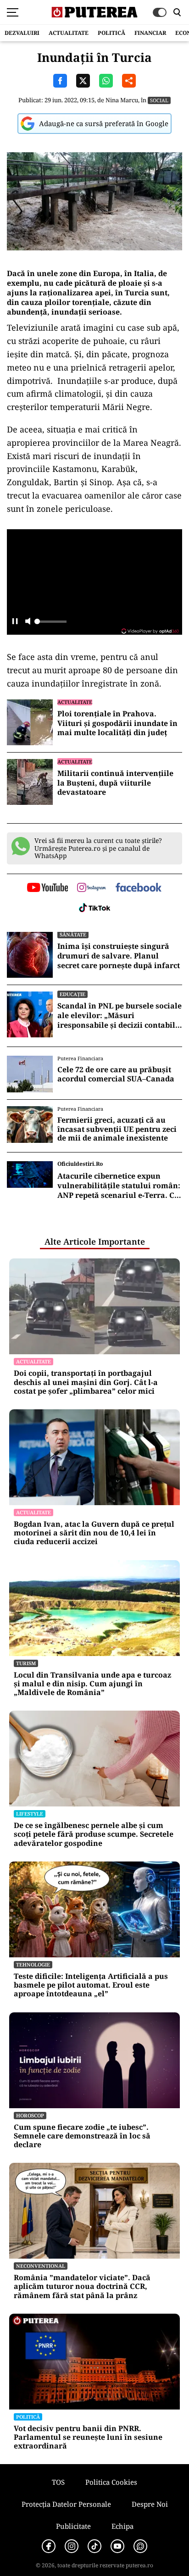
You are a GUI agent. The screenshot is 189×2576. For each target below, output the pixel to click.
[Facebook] (49, 2546)
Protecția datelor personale (66, 2504)
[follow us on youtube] (47, 888)
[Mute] (28, 622)
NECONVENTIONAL (41, 2266)
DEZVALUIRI (22, 33)
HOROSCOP (30, 2115)
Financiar (150, 33)
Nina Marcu (122, 100)
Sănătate (73, 934)
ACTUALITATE (69, 33)
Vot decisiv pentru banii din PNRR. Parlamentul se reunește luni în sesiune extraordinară (88, 2438)
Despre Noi (150, 2504)
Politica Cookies (111, 2482)
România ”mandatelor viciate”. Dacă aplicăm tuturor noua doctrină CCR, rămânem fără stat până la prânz (82, 2287)
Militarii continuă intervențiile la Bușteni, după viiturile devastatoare (115, 783)
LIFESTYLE (30, 1814)
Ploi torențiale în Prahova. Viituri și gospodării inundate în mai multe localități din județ (117, 723)
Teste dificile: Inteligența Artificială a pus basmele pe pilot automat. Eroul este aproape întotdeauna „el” (91, 1985)
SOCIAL (159, 100)
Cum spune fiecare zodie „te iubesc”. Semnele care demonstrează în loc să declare (82, 2136)
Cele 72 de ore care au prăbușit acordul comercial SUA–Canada (116, 1074)
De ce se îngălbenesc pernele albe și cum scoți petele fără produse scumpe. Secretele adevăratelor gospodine (94, 1834)
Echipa (122, 2526)
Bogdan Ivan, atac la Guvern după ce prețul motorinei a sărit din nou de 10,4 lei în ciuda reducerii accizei (94, 1533)
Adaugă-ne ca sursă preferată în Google (104, 123)
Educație (72, 994)
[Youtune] (117, 2546)
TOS (58, 2482)
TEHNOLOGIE (33, 1964)
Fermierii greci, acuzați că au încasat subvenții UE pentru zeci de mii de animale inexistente (117, 1129)
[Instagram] (72, 2546)
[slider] (50, 624)
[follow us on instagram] (92, 888)
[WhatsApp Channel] (140, 2546)
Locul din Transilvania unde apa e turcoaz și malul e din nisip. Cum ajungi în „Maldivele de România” (92, 1684)
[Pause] (15, 622)
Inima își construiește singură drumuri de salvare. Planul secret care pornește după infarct (119, 956)
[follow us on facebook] (139, 888)
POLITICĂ (111, 33)
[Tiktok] (94, 2546)
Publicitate (73, 2526)
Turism (26, 1663)
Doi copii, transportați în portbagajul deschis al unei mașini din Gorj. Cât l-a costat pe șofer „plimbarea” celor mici (86, 1382)
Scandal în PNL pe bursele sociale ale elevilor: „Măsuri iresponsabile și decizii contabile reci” (120, 1015)
